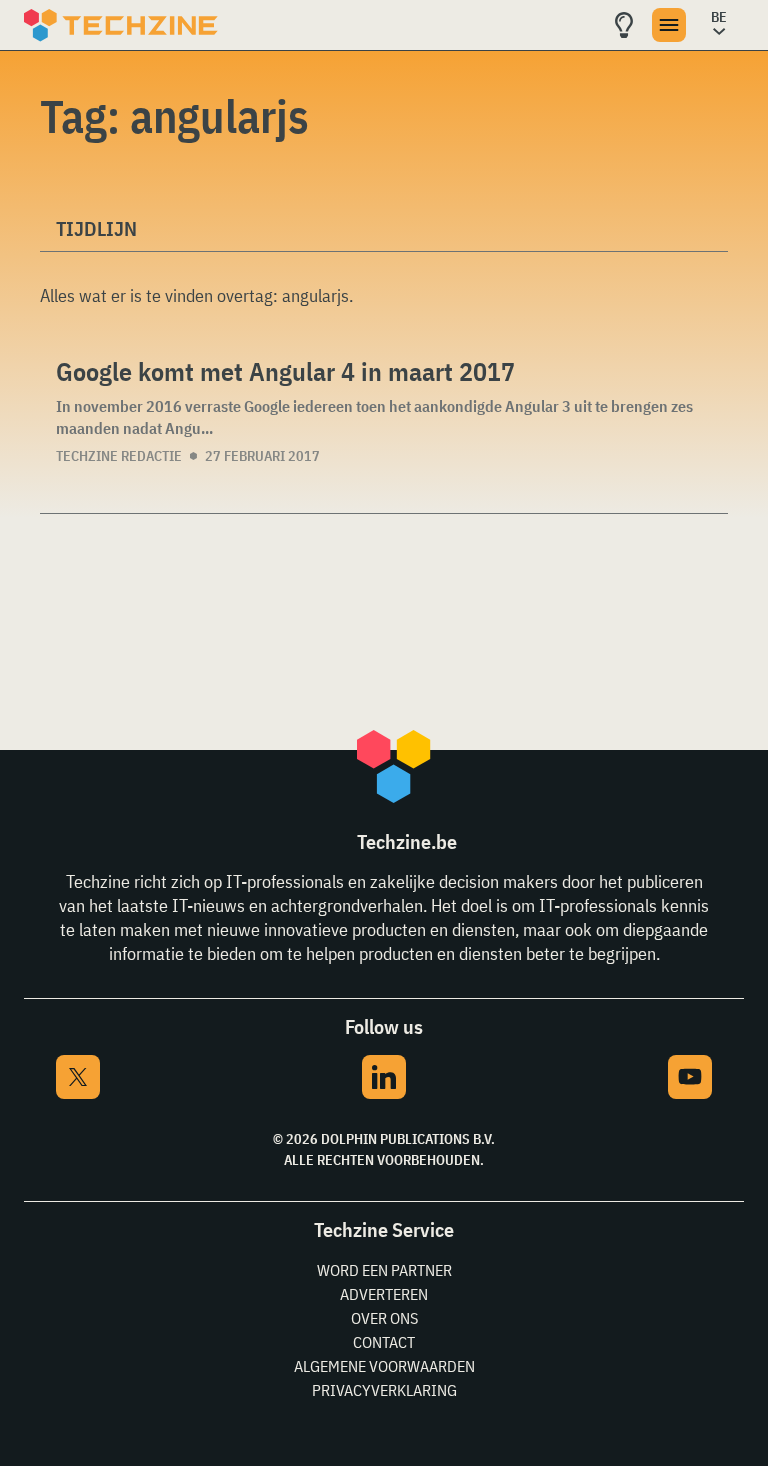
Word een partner (384, 1270)
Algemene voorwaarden (384, 1366)
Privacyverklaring (384, 1390)
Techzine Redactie (119, 456)
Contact (384, 1342)
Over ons (384, 1318)
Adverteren (384, 1294)
